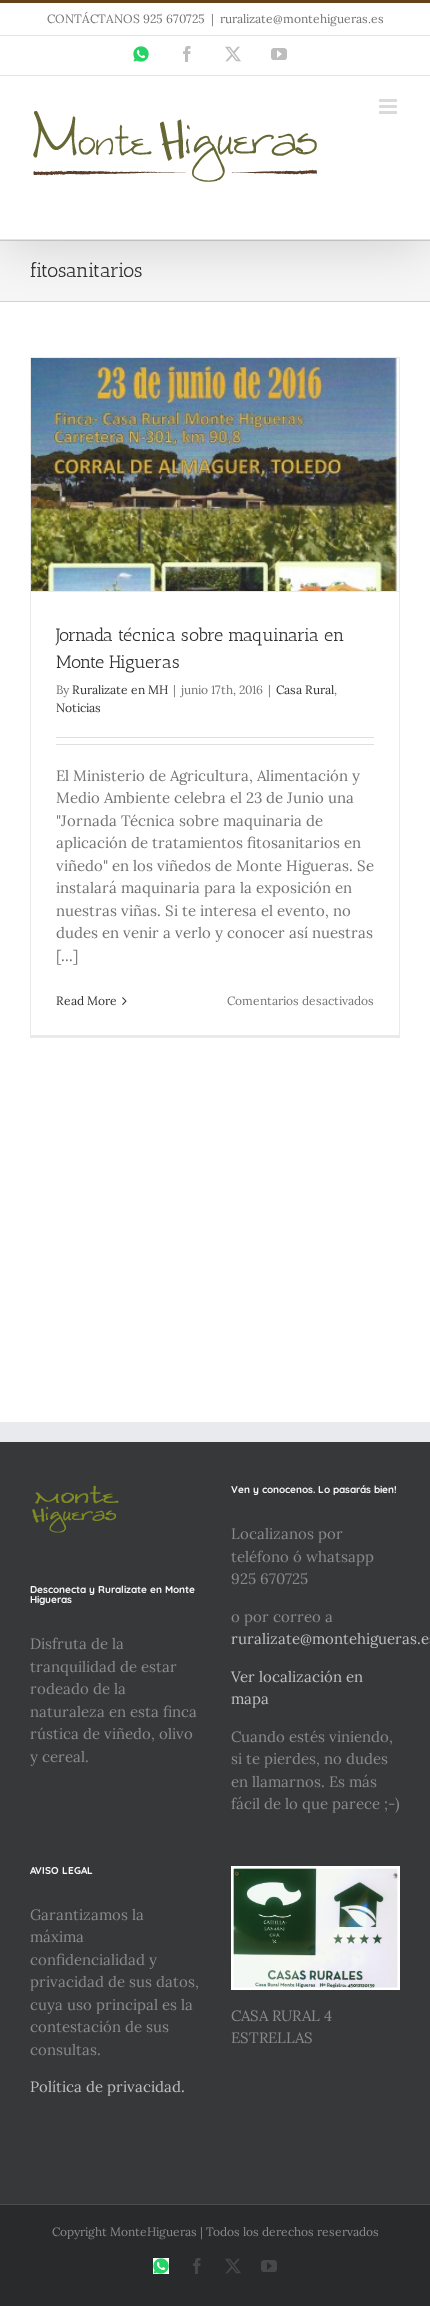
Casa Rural (305, 689)
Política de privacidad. (107, 2086)
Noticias (78, 707)
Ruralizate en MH (120, 689)
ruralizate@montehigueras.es (302, 18)
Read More (86, 1000)
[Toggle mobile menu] (389, 106)
